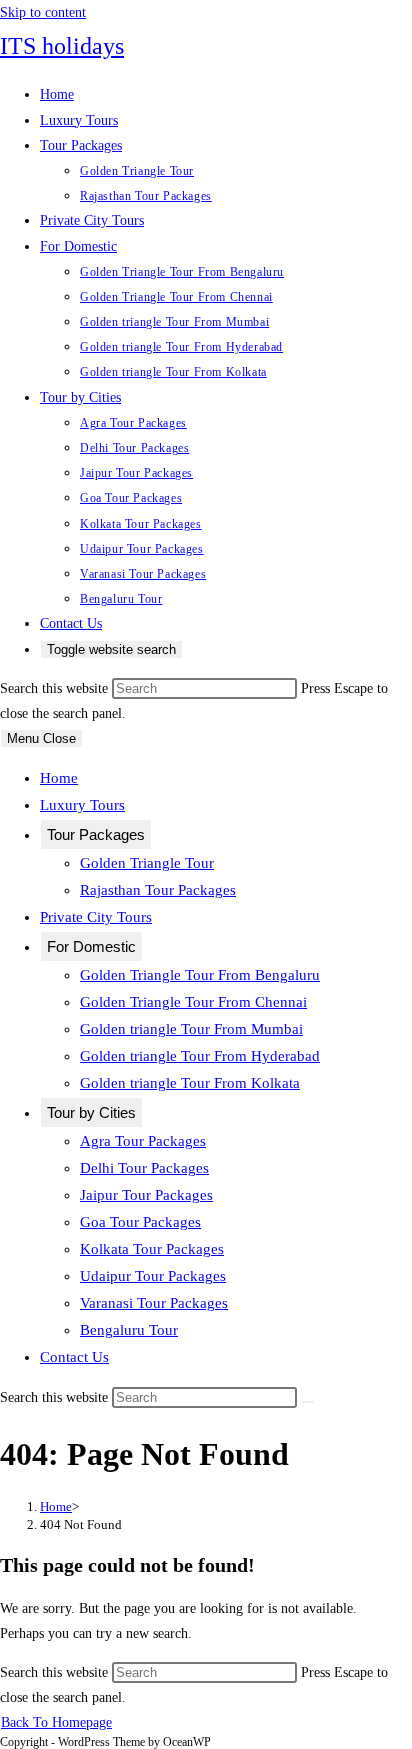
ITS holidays (62, 46)
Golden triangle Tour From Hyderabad (200, 1056)
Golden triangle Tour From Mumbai (191, 1029)
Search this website (56, 688)
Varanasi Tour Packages (154, 1303)
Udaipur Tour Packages (153, 1276)
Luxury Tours (82, 805)
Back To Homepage (56, 1722)
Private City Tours (96, 917)
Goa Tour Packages (140, 1222)
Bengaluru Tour (129, 1330)
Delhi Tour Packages (144, 1168)
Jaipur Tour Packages (146, 1195)
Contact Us (74, 1357)
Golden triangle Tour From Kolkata (190, 1083)
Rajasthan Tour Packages (158, 890)
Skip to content (43, 12)
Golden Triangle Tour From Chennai (193, 1002)
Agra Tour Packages (143, 1141)
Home (59, 778)
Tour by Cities (91, 1112)
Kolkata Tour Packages (152, 1249)
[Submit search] (308, 1402)
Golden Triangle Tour (147, 863)
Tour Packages (96, 834)
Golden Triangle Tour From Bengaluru (200, 975)
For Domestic (91, 946)
